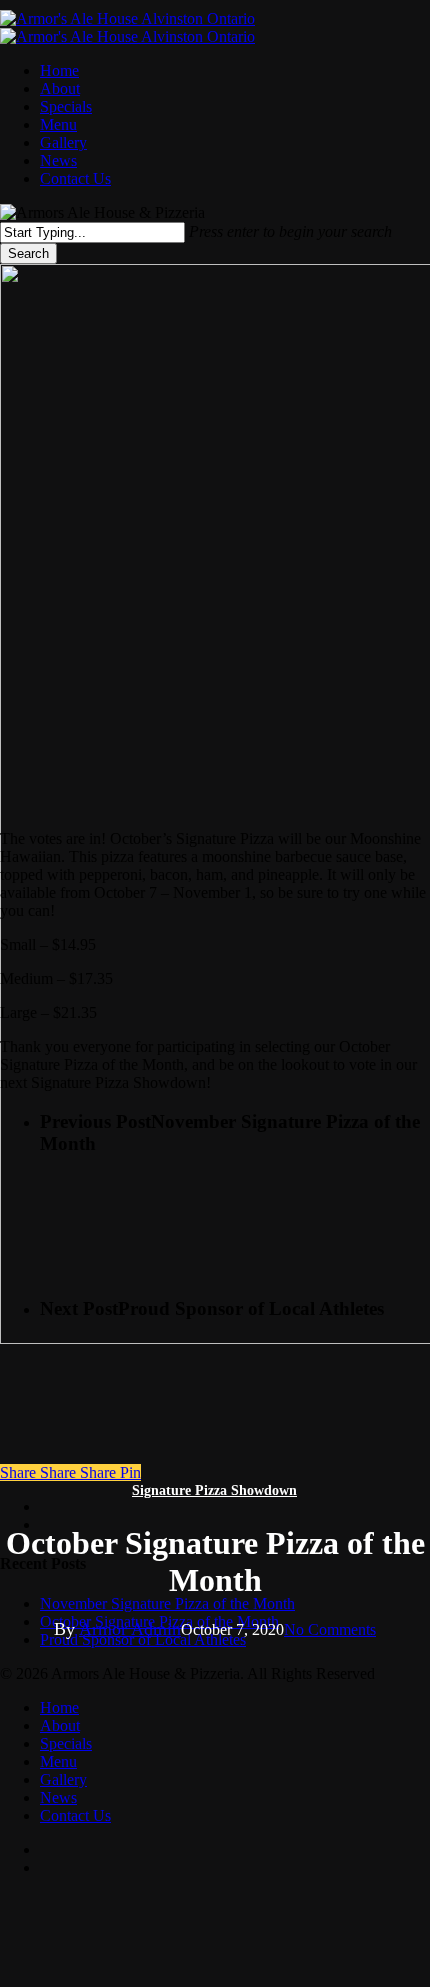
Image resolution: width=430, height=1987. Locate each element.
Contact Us (75, 1815)
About (60, 1725)
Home (59, 1707)
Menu (58, 1761)
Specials (66, 1743)
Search (28, 253)
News (58, 1797)
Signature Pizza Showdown (214, 1490)
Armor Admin (130, 1629)
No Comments (330, 1629)
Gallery (63, 1779)
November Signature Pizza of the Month (167, 1603)
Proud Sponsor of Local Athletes (143, 1639)
